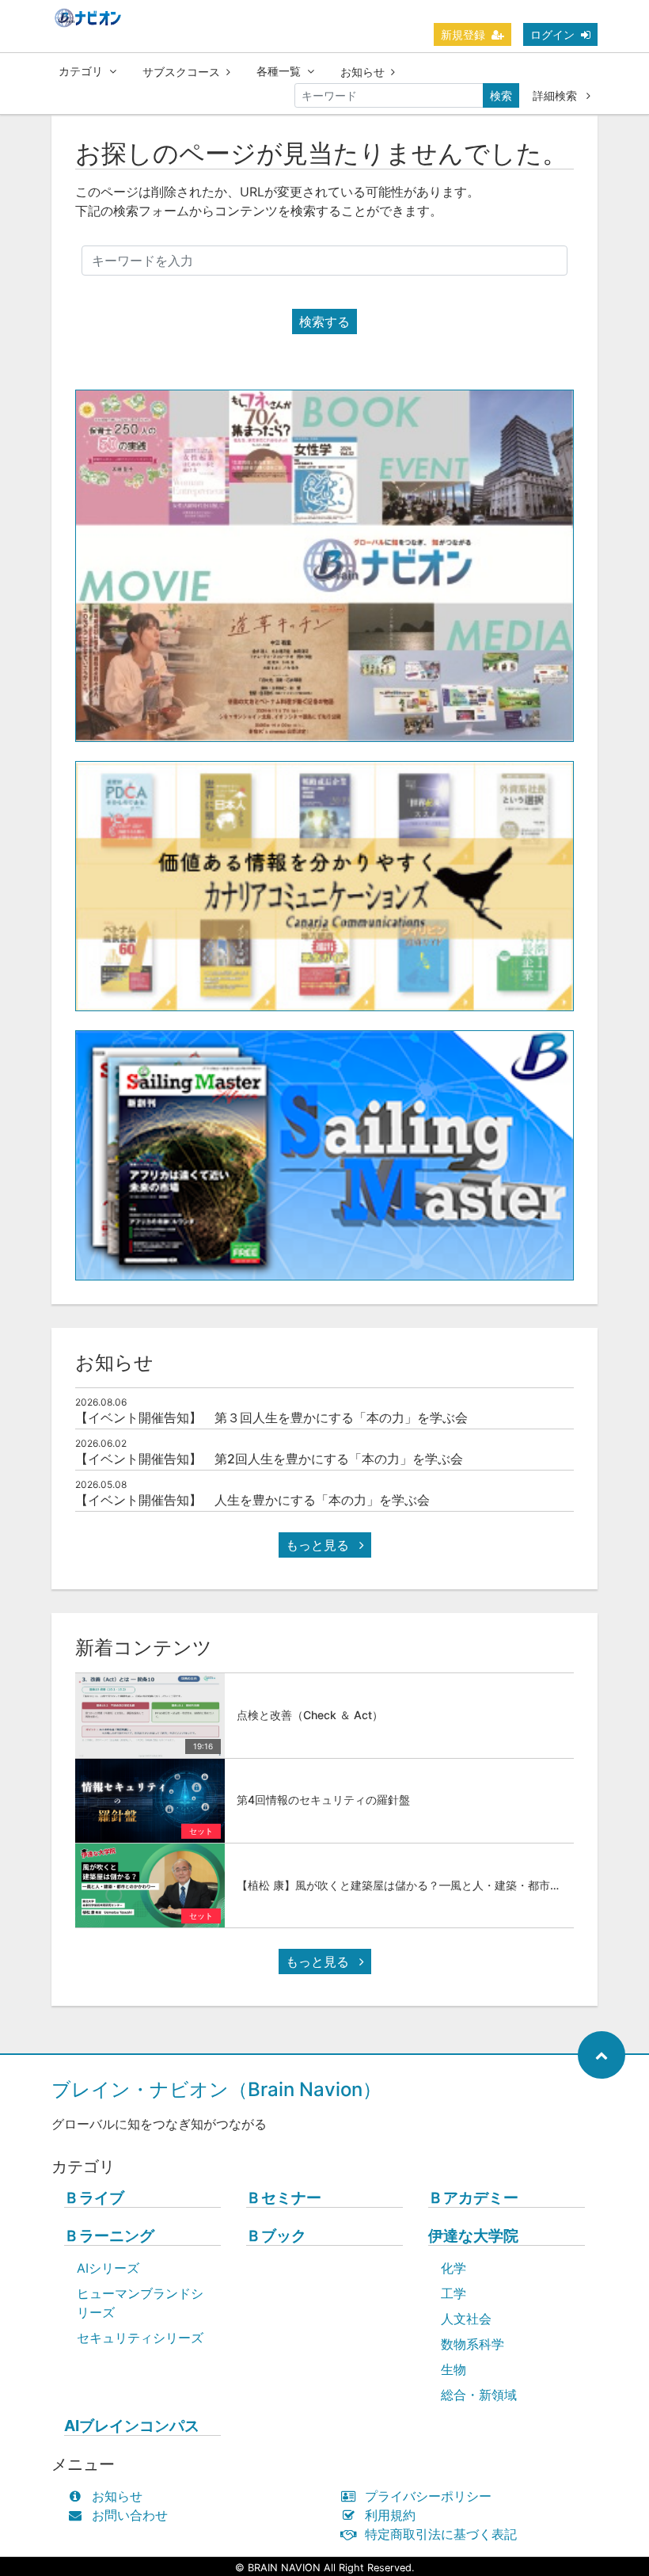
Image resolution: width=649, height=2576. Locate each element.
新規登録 (463, 34)
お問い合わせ (130, 2515)
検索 (501, 95)
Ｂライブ (94, 2198)
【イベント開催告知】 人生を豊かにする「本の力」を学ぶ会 (252, 1500)
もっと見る (319, 1545)
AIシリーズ (108, 2268)
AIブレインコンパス (132, 2426)
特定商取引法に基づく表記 (441, 2534)
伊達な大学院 (473, 2236)
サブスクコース (181, 72)
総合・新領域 (479, 2395)
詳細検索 (556, 95)
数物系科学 (473, 2344)
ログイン (552, 34)
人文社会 (466, 2319)
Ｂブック (276, 2236)
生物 (454, 2369)
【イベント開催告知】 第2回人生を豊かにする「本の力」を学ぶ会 (269, 1459)
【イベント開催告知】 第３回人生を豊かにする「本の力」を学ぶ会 (271, 1417)
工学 (454, 2293)
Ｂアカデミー (473, 2198)
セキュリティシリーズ (140, 2338)
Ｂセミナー (284, 2198)
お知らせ (362, 72)
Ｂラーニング (109, 2236)
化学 (454, 2268)
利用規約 (390, 2515)
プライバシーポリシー (428, 2496)
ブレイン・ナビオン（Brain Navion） (216, 2089)
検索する (324, 322)
